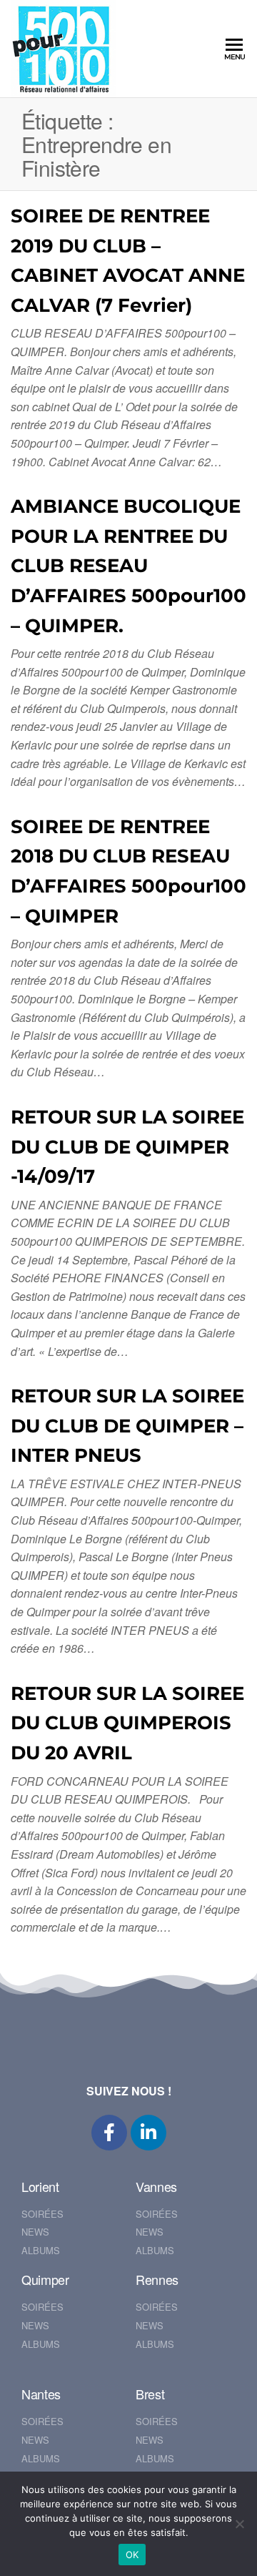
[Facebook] (109, 2133)
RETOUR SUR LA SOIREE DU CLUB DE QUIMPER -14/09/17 (127, 1147)
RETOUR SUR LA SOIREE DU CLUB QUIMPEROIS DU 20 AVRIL (127, 1723)
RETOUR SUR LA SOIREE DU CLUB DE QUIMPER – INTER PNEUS (127, 1426)
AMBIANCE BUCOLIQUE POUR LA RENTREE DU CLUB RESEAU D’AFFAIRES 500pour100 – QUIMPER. (128, 566)
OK (132, 2555)
